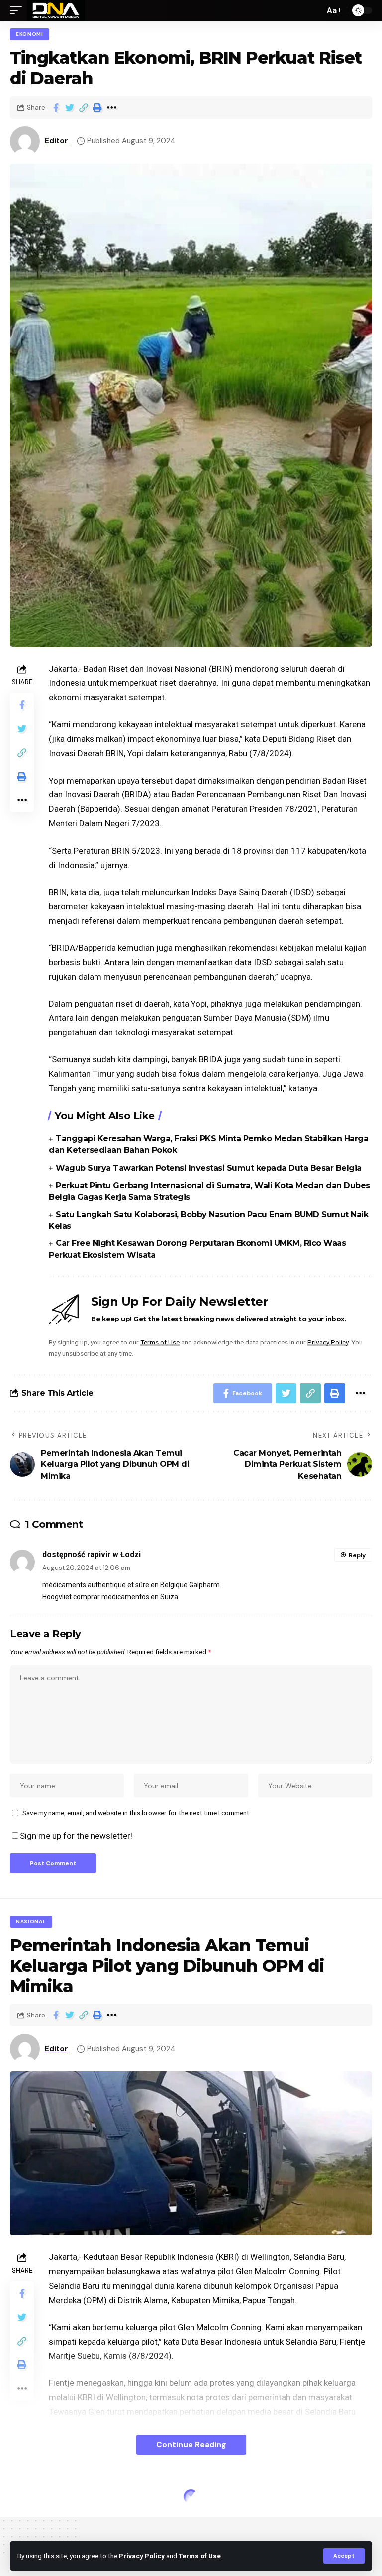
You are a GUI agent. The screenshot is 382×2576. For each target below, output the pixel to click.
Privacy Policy (142, 2556)
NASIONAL (31, 1922)
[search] (314, 10)
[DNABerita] (56, 10)
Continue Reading (191, 2444)
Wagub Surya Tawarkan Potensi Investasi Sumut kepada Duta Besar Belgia (209, 1168)
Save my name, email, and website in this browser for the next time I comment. (137, 1813)
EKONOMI (30, 34)
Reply (357, 1555)
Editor (56, 141)
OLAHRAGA (32, 2498)
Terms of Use (200, 2556)
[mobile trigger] (18, 10)
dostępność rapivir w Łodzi (92, 1554)
